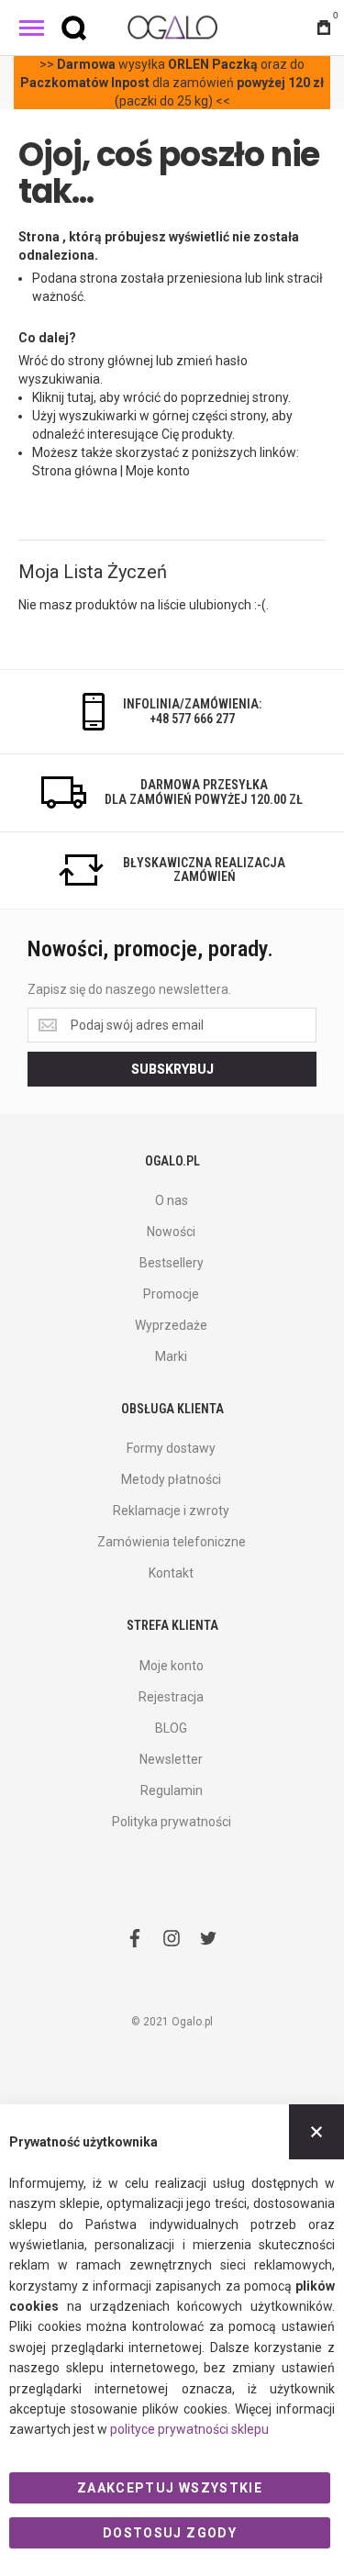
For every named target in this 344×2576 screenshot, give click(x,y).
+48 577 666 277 (192, 719)
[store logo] (172, 27)
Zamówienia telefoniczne (172, 1542)
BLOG (171, 1728)
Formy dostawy (171, 1448)
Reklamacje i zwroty (171, 1511)
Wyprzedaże (171, 1325)
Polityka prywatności (172, 1822)
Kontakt (171, 1573)
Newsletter (171, 1759)
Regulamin (172, 1790)
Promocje (171, 1294)
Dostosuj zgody (170, 2533)
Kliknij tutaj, (64, 397)
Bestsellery (172, 1263)
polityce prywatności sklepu (189, 2429)
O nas (172, 1200)
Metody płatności (171, 1479)
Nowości (171, 1232)
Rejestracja (171, 1697)
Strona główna (75, 471)
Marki (171, 1356)
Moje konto (158, 471)
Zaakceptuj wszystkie (170, 2488)
